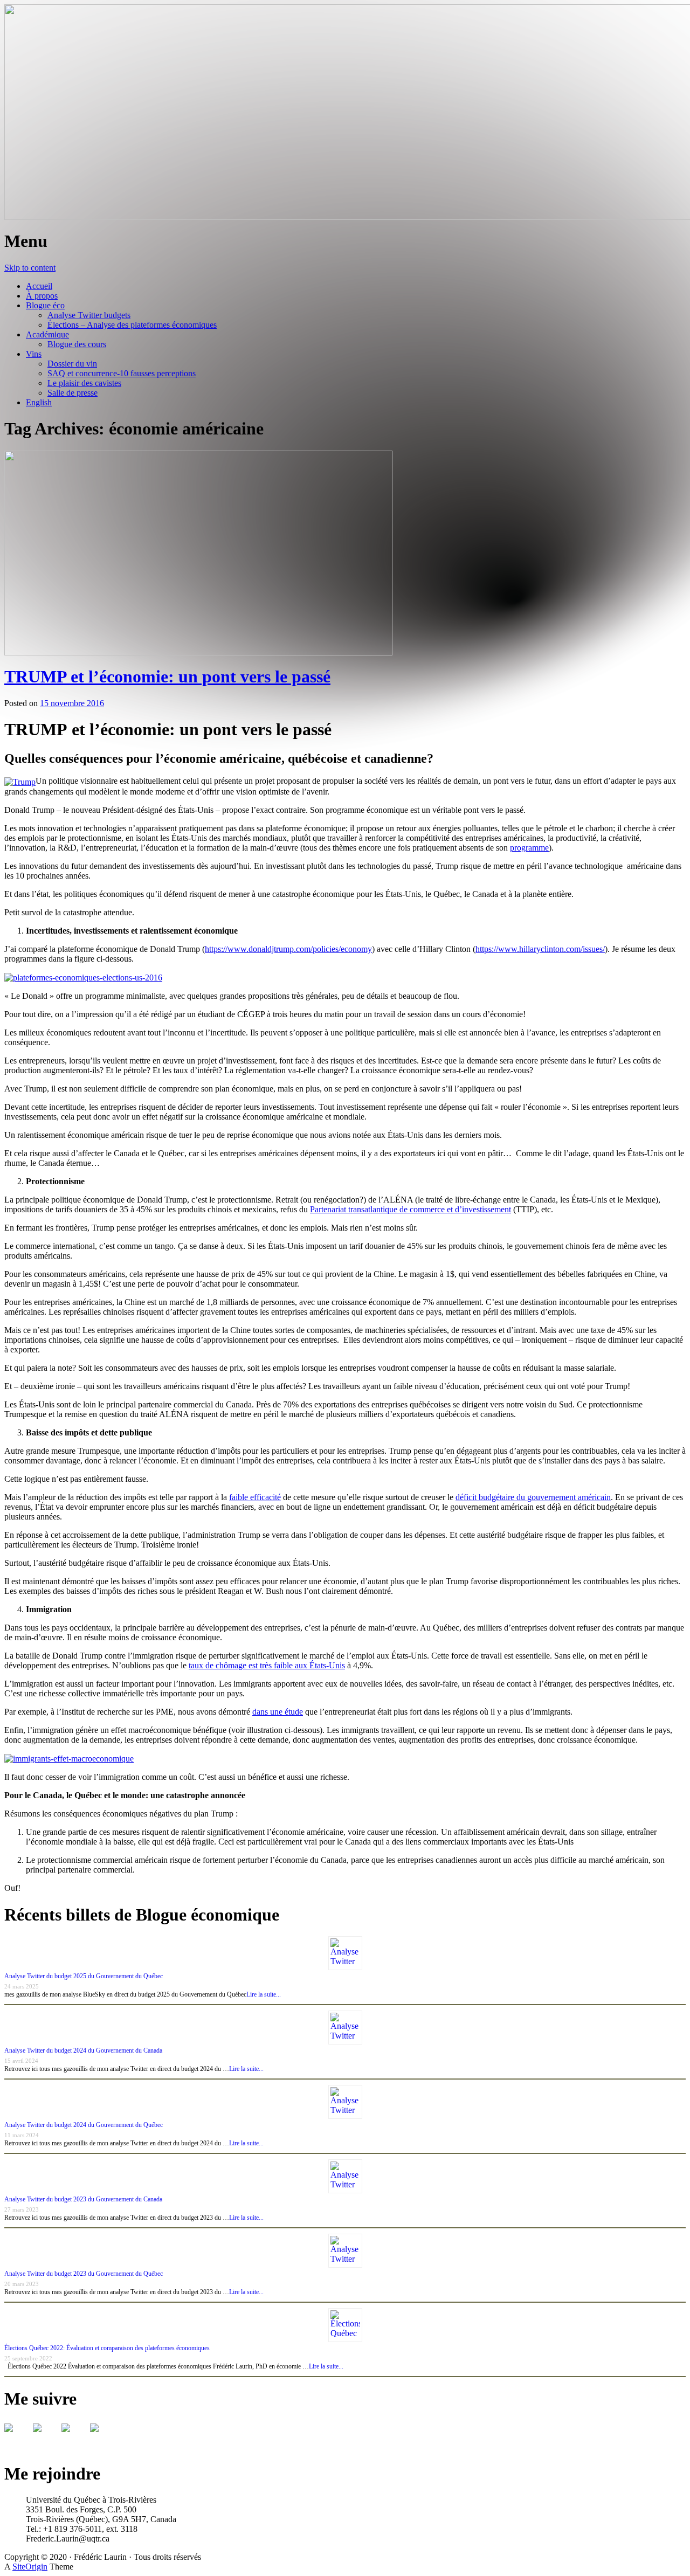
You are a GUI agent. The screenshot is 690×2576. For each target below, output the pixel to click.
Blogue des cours (77, 344)
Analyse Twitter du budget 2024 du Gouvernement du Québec (84, 2125)
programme (529, 848)
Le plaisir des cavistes (84, 383)
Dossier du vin (72, 364)
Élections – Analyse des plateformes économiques (132, 325)
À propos (42, 296)
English (39, 402)
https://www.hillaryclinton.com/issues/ (540, 949)
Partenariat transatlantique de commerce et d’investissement (410, 1209)
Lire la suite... (264, 1994)
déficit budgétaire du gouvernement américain (533, 1497)
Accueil (39, 286)
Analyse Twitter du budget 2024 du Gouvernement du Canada (83, 2050)
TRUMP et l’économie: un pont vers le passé (167, 676)
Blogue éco (45, 305)
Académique (47, 334)
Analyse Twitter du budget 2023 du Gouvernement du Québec (84, 2274)
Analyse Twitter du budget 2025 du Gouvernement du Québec (84, 1976)
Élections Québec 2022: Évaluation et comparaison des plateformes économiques (107, 2348)
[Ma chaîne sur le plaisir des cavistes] (103, 2436)
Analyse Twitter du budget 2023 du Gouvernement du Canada (83, 2199)
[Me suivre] (17, 2436)
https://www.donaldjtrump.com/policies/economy (288, 949)
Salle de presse (73, 393)
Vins (34, 354)
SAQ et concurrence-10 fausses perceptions (122, 373)
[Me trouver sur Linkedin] (74, 2436)
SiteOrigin (30, 2567)
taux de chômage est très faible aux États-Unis (267, 1665)
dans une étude (278, 1712)
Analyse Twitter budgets (89, 315)
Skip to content (30, 268)
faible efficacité (255, 1497)
